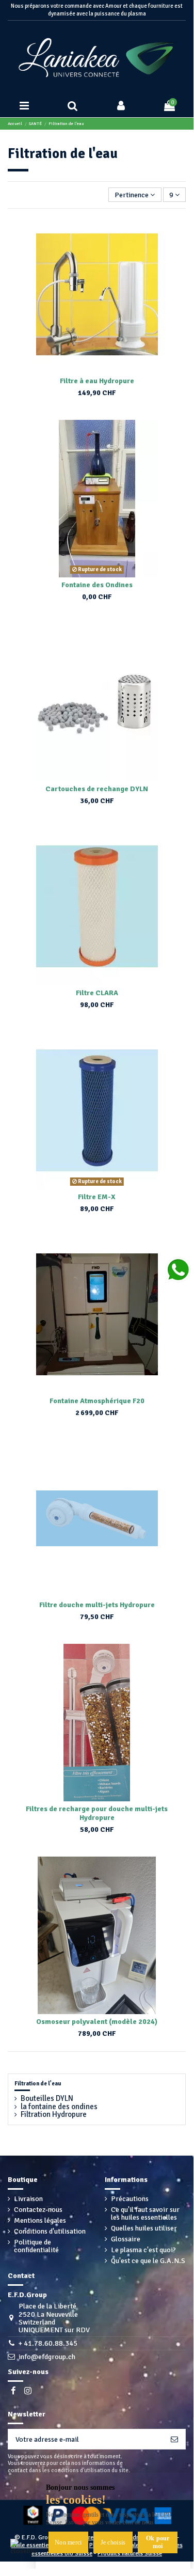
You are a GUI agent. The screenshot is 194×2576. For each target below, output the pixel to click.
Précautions (130, 2199)
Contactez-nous (38, 2210)
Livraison (28, 2199)
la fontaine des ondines (59, 2107)
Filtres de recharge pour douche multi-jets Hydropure (97, 1813)
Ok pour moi (158, 2542)
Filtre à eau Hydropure (97, 381)
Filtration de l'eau (38, 2084)
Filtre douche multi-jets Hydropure (97, 1605)
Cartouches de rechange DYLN (97, 789)
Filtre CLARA (97, 993)
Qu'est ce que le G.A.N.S (148, 2261)
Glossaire (126, 2239)
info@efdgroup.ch (47, 2357)
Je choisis (113, 2542)
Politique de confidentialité (36, 2246)
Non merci (68, 2542)
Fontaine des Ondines (97, 585)
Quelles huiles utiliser (144, 2228)
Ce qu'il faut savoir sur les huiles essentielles (145, 2214)
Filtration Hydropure (54, 2115)
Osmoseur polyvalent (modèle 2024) (97, 2022)
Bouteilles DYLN (47, 2099)
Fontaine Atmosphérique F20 (97, 1401)
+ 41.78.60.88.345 (48, 2343)
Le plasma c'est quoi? (143, 2250)
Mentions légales (40, 2220)
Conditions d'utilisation (50, 2231)
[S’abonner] (174, 2439)
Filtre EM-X (97, 1197)
